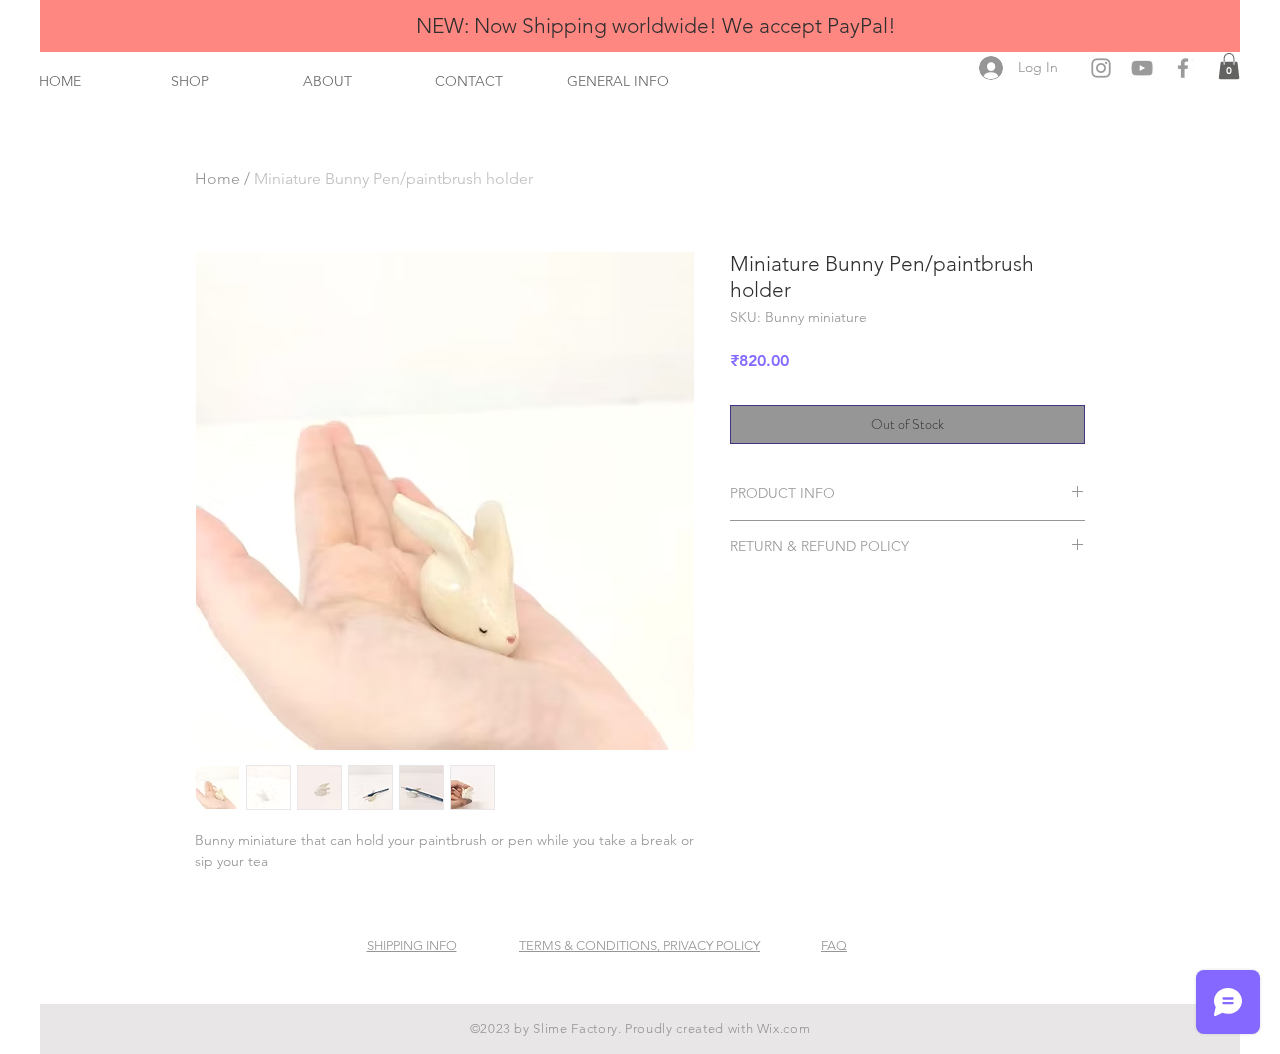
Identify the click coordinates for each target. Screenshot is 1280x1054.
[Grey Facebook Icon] (1183, 68)
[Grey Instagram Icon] (1101, 68)
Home (217, 178)
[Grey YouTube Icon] (1142, 68)
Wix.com (784, 1028)
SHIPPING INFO (412, 945)
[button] (1229, 66)
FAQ (834, 945)
